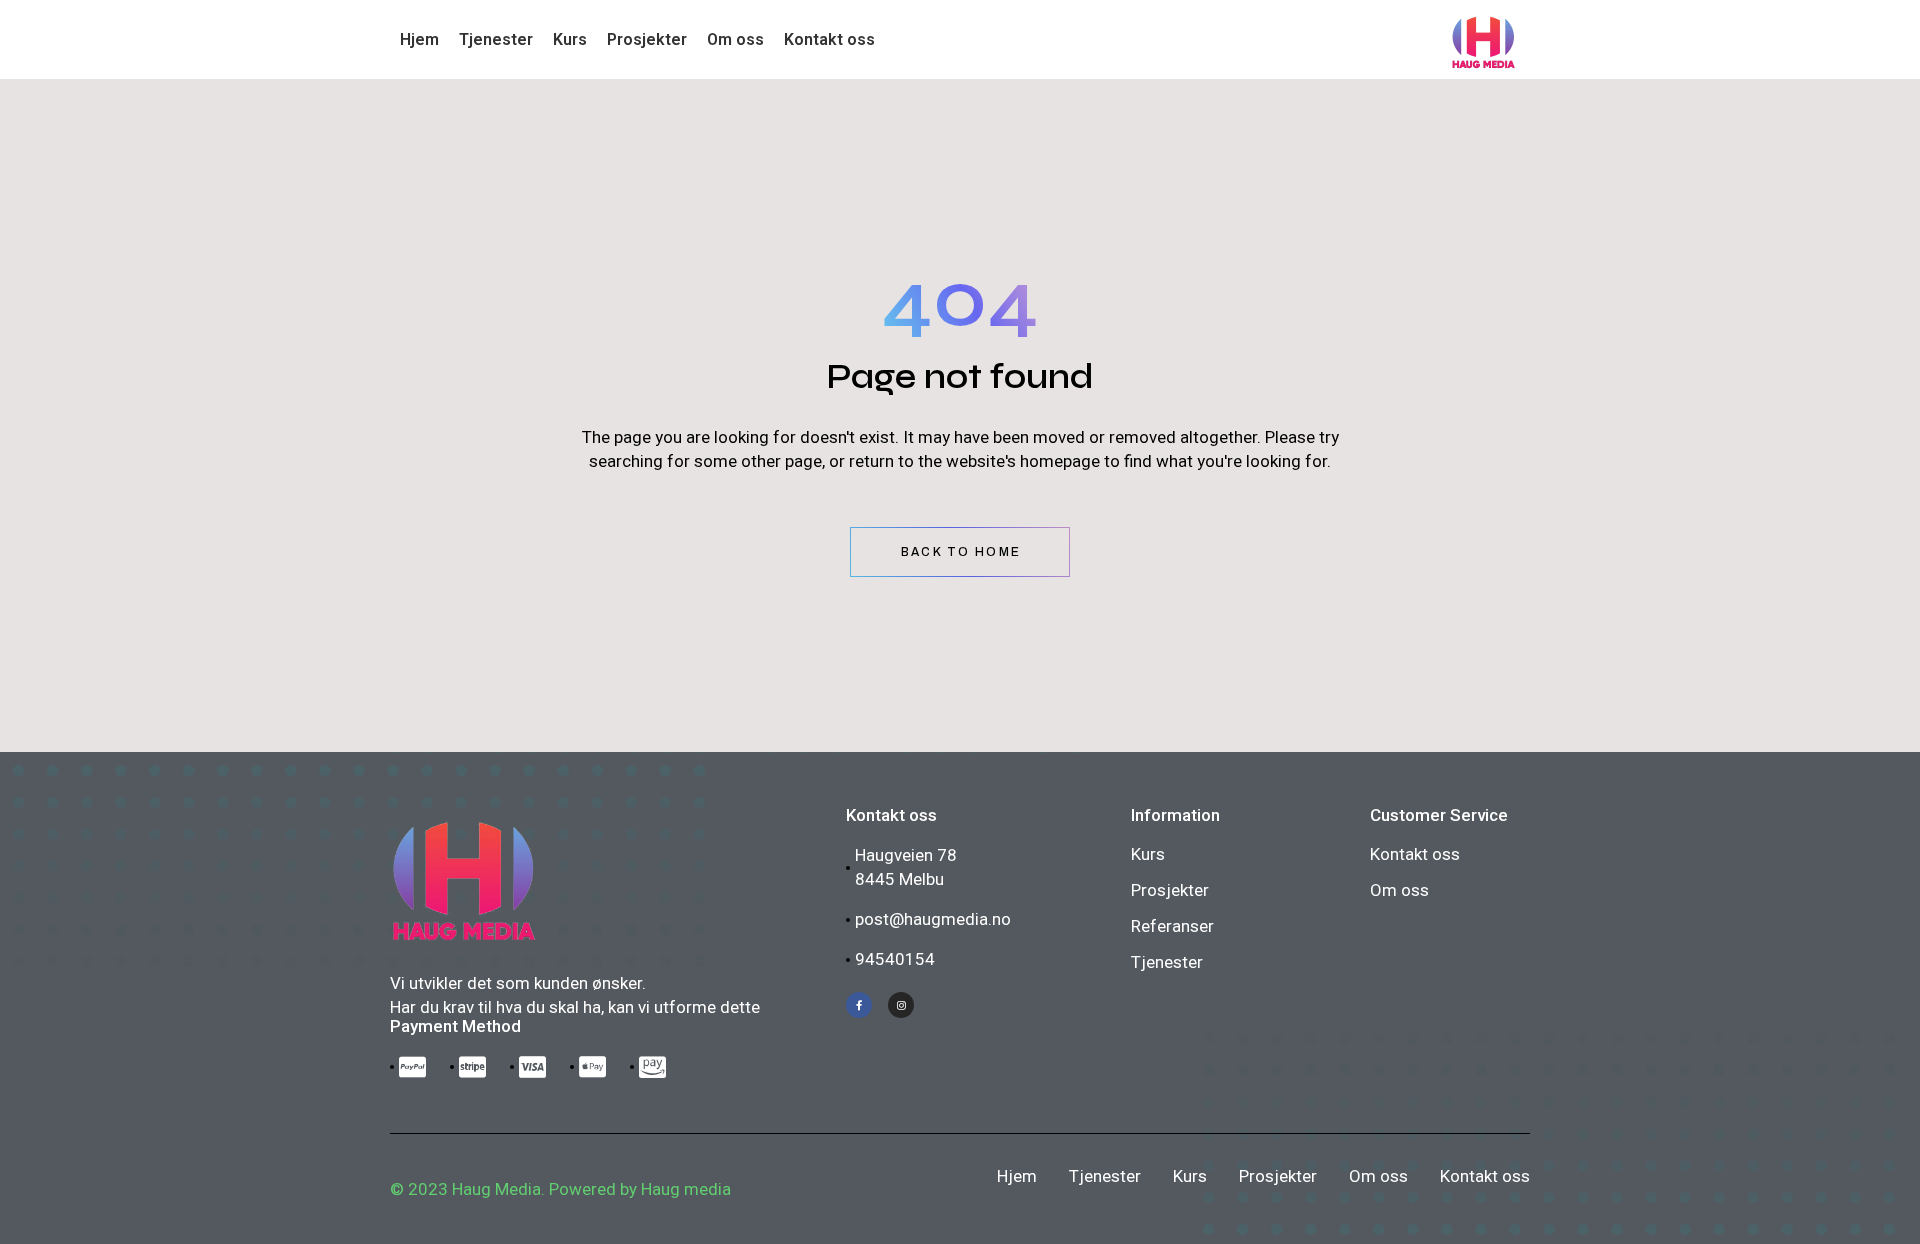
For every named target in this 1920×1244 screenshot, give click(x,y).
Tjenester (1167, 962)
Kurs (1148, 854)
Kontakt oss (1415, 854)
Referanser (1172, 926)
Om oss (1399, 890)
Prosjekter (1170, 890)
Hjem (1017, 1176)
